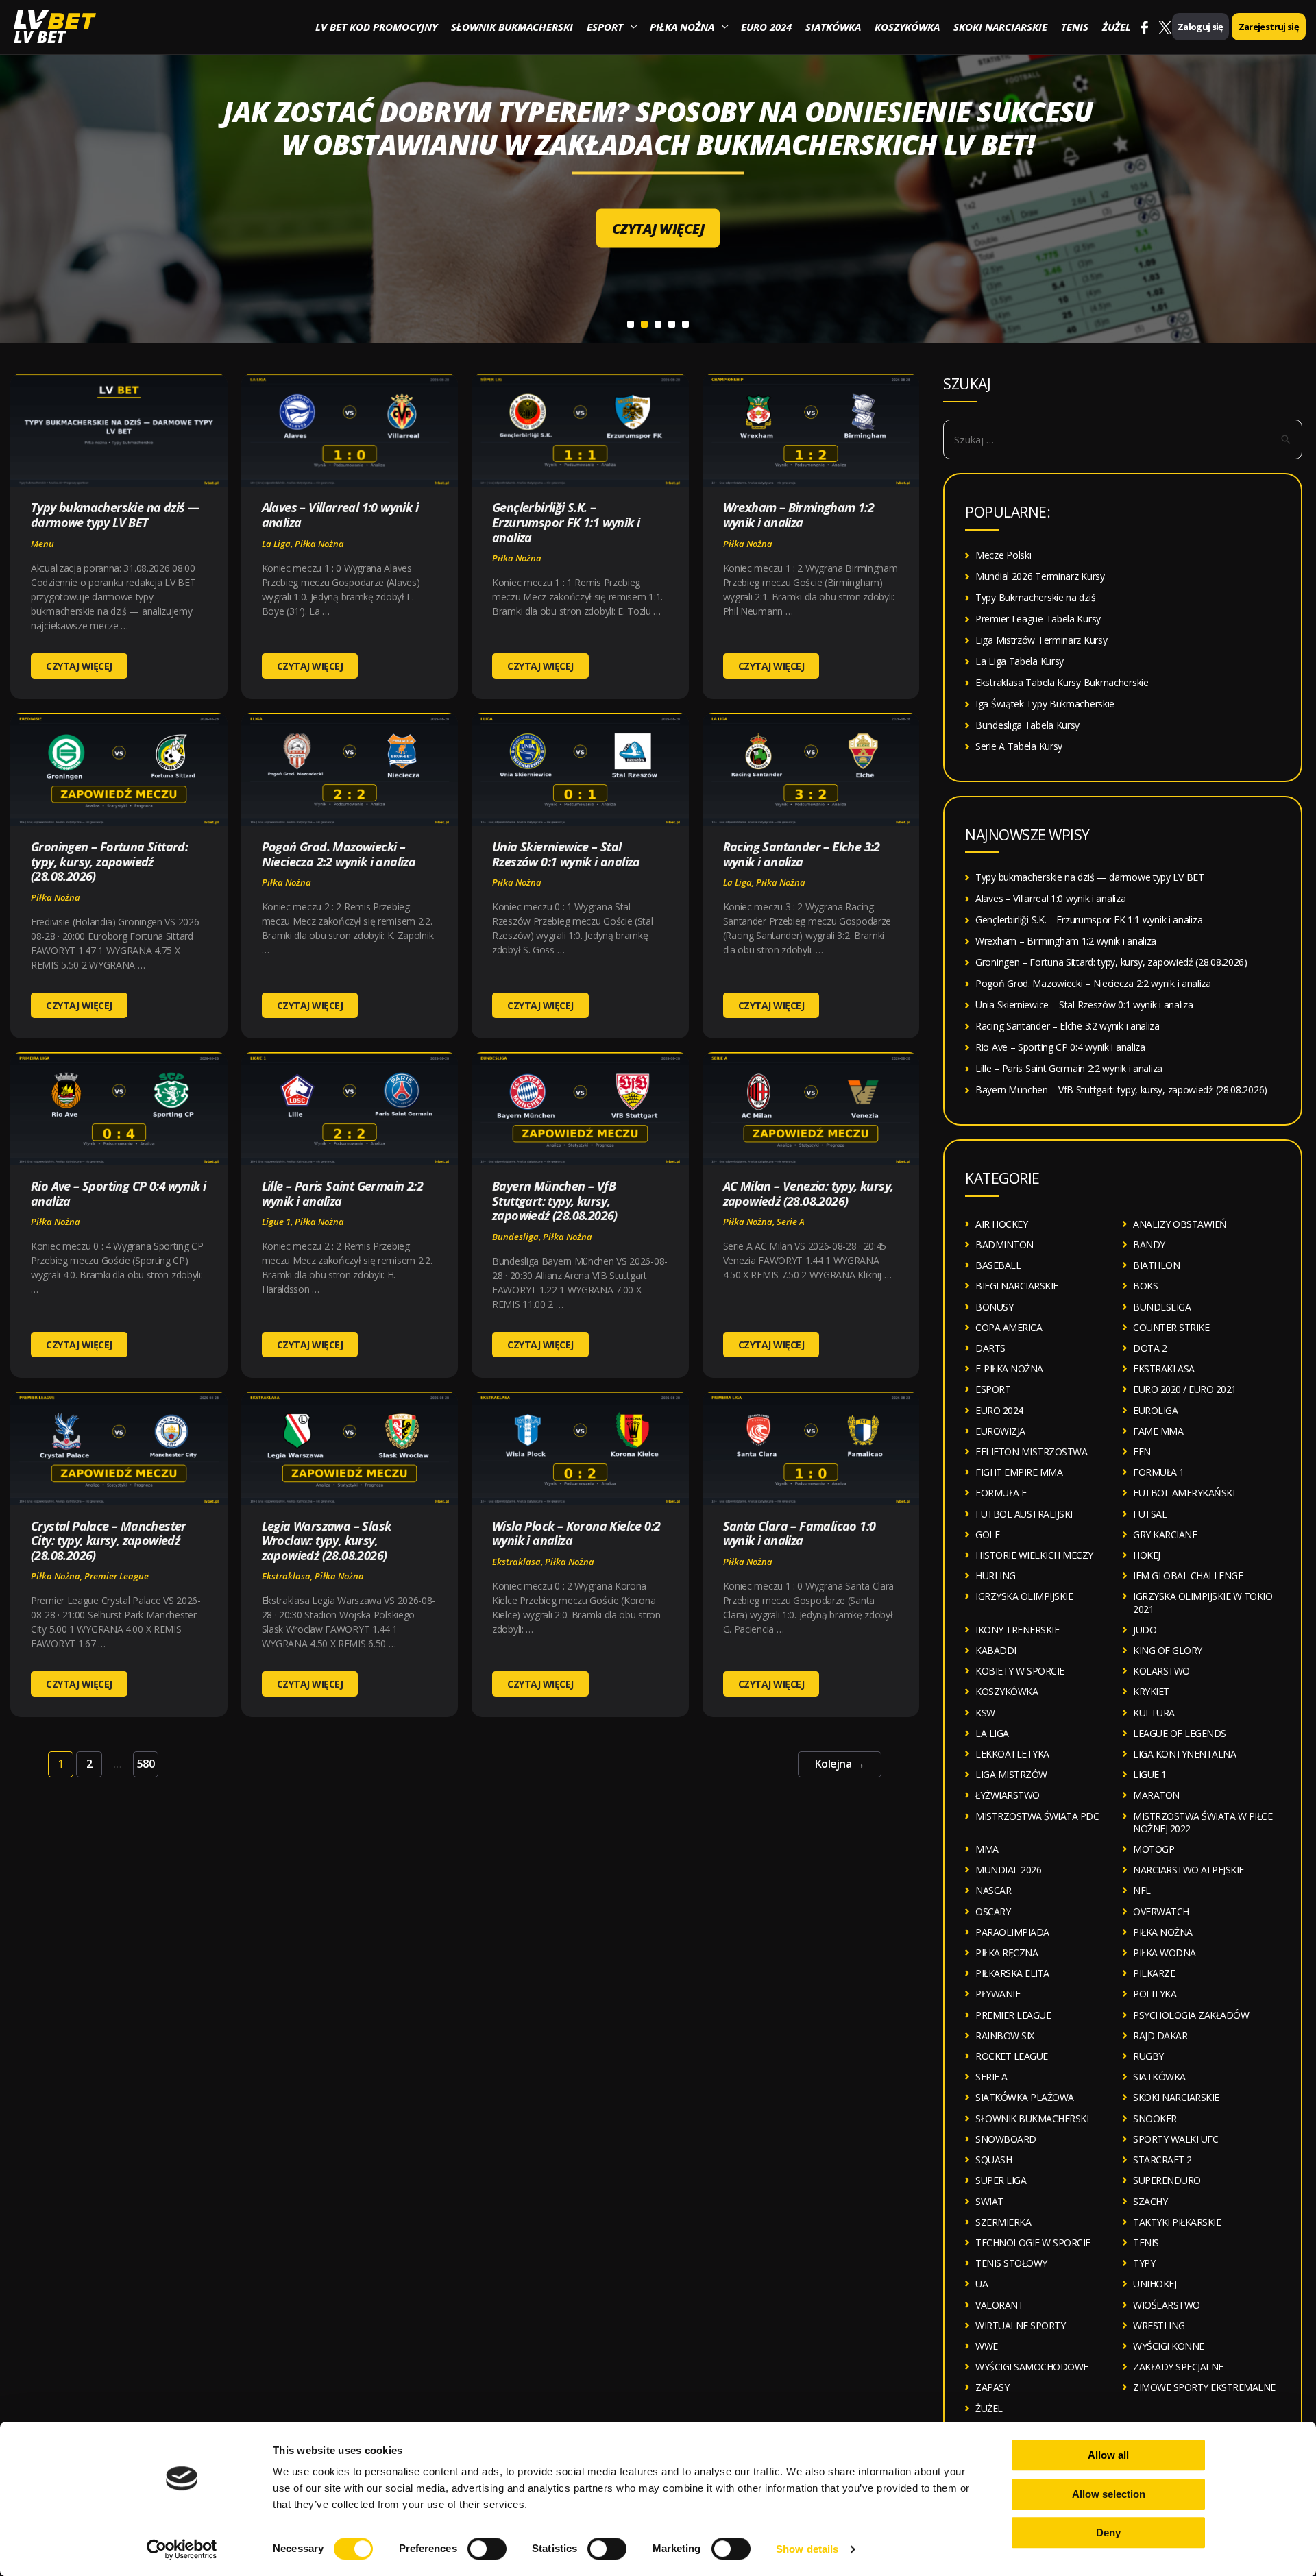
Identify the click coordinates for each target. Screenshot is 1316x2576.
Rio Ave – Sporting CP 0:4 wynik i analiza (118, 1193)
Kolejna (840, 1764)
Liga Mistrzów (1011, 1774)
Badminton (1004, 1244)
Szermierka (1003, 2222)
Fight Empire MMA (1019, 1472)
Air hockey (1001, 1224)
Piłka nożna (682, 27)
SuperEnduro (1167, 2180)
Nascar (993, 1890)
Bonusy (994, 1307)
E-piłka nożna (1009, 1369)
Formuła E (1001, 1493)
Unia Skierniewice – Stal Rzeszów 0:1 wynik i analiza (566, 854)
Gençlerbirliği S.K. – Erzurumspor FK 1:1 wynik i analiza (566, 522)
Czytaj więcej (658, 212)
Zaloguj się (1201, 27)
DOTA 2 (1150, 1348)
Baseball (998, 1265)
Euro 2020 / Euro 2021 (1185, 1389)
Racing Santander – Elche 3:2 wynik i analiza (802, 854)
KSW (985, 1713)
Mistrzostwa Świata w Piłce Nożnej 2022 (1203, 1822)
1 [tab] (631, 324)
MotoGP (1154, 1849)
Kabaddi (996, 1650)
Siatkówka (833, 27)
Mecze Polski (1003, 555)
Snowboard (1006, 2139)
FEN (1142, 1451)
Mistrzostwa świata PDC (1037, 1816)
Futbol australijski (1024, 1514)
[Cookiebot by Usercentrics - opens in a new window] (182, 2549)
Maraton (1156, 1795)
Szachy (1150, 2201)
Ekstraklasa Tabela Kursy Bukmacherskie (1062, 682)
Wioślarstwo (1167, 2305)
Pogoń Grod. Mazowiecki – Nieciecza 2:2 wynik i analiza (339, 854)
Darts (990, 1348)
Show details (807, 2549)
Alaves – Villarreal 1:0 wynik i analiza (340, 515)
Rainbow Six (1005, 2036)
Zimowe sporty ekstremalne (1204, 2387)
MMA (987, 1849)
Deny (1108, 2532)
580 (146, 1764)
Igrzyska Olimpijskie (1024, 1596)
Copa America (1009, 1327)
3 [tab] (658, 324)
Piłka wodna (1165, 1953)
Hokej (1147, 1555)
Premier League (117, 1576)
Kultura (1154, 1713)
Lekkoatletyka (1012, 1754)
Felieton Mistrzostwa (1031, 1451)
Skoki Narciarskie (1000, 27)
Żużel (1117, 27)
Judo (1145, 1630)
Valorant (999, 2305)
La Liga (276, 544)
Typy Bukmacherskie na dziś (1035, 597)
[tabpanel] (658, 171)
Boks (1145, 1286)
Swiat (989, 2201)
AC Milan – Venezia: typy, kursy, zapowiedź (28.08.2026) (808, 1193)
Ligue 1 (276, 1222)
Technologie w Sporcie (1033, 2243)
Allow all (1108, 2455)
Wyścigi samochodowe (1032, 2367)
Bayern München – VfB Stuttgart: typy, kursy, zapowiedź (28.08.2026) (555, 1201)
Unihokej (1155, 2284)
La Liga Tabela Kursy (1020, 661)
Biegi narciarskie (1017, 1286)
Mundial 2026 (1008, 1870)
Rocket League (1012, 2056)
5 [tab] (685, 324)
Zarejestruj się (1269, 27)
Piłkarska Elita (1012, 1973)
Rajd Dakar (1160, 2036)
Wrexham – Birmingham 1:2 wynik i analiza (799, 515)
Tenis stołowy (1011, 2263)
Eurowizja (1000, 1431)
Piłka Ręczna (1007, 1953)
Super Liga (1001, 2180)
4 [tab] (672, 324)
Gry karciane (1165, 1534)
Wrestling (1159, 2325)
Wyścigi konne (1169, 2346)
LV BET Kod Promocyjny (376, 27)
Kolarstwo (1161, 1671)
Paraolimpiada (1012, 1932)
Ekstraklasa (286, 1576)
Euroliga (1155, 1410)
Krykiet (1151, 1691)
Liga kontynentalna (1184, 1754)
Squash (994, 2160)
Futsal (1150, 1514)
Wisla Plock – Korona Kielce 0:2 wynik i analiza (576, 1533)
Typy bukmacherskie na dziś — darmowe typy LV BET (115, 515)
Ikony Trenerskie (1017, 1630)
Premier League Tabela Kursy (1038, 619)
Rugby (1148, 2056)
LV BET (39, 37)
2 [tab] (644, 324)
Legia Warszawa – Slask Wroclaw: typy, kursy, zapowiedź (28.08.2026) (327, 1541)
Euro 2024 (766, 27)
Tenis (1075, 27)
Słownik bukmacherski (512, 27)
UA (982, 2284)
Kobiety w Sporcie (1020, 1671)
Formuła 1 (1159, 1472)
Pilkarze (1154, 1973)
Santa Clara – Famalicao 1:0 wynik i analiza (800, 1533)
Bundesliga (515, 1237)
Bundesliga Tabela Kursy (1027, 725)
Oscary (993, 1911)
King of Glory (1168, 1650)
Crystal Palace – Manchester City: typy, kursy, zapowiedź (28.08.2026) (109, 1541)
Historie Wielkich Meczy (1034, 1555)
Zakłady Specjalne (1178, 2367)
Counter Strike (1171, 1327)
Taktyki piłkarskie (1177, 2222)
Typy (1144, 2263)
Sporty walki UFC (1175, 2139)
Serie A (791, 1222)
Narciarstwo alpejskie (1189, 1870)
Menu (42, 544)
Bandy (1149, 1244)
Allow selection (1109, 2494)
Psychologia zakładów (1191, 2015)
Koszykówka (907, 27)
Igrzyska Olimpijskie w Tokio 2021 (1203, 1602)
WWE (987, 2346)
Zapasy (992, 2387)
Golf (987, 1534)
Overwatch (1161, 1911)
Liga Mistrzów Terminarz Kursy (1041, 640)
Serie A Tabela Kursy (1019, 746)
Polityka (1155, 1994)
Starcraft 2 (1162, 2160)
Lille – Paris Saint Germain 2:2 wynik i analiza (342, 1193)
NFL (1142, 1890)
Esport (605, 27)
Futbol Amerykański (1184, 1493)
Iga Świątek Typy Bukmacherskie (1045, 704)
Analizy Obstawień (1180, 1224)
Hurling (996, 1576)
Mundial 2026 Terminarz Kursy (1040, 576)
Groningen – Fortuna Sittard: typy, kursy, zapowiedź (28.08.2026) (109, 861)
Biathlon (1156, 1265)
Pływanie (998, 1994)
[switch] (487, 2549)
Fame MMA (1158, 1431)
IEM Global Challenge (1188, 1576)
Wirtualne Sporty (1020, 2325)
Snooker (1155, 2118)
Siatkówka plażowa (1025, 2097)
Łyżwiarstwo (1008, 1795)
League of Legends (1180, 1733)
